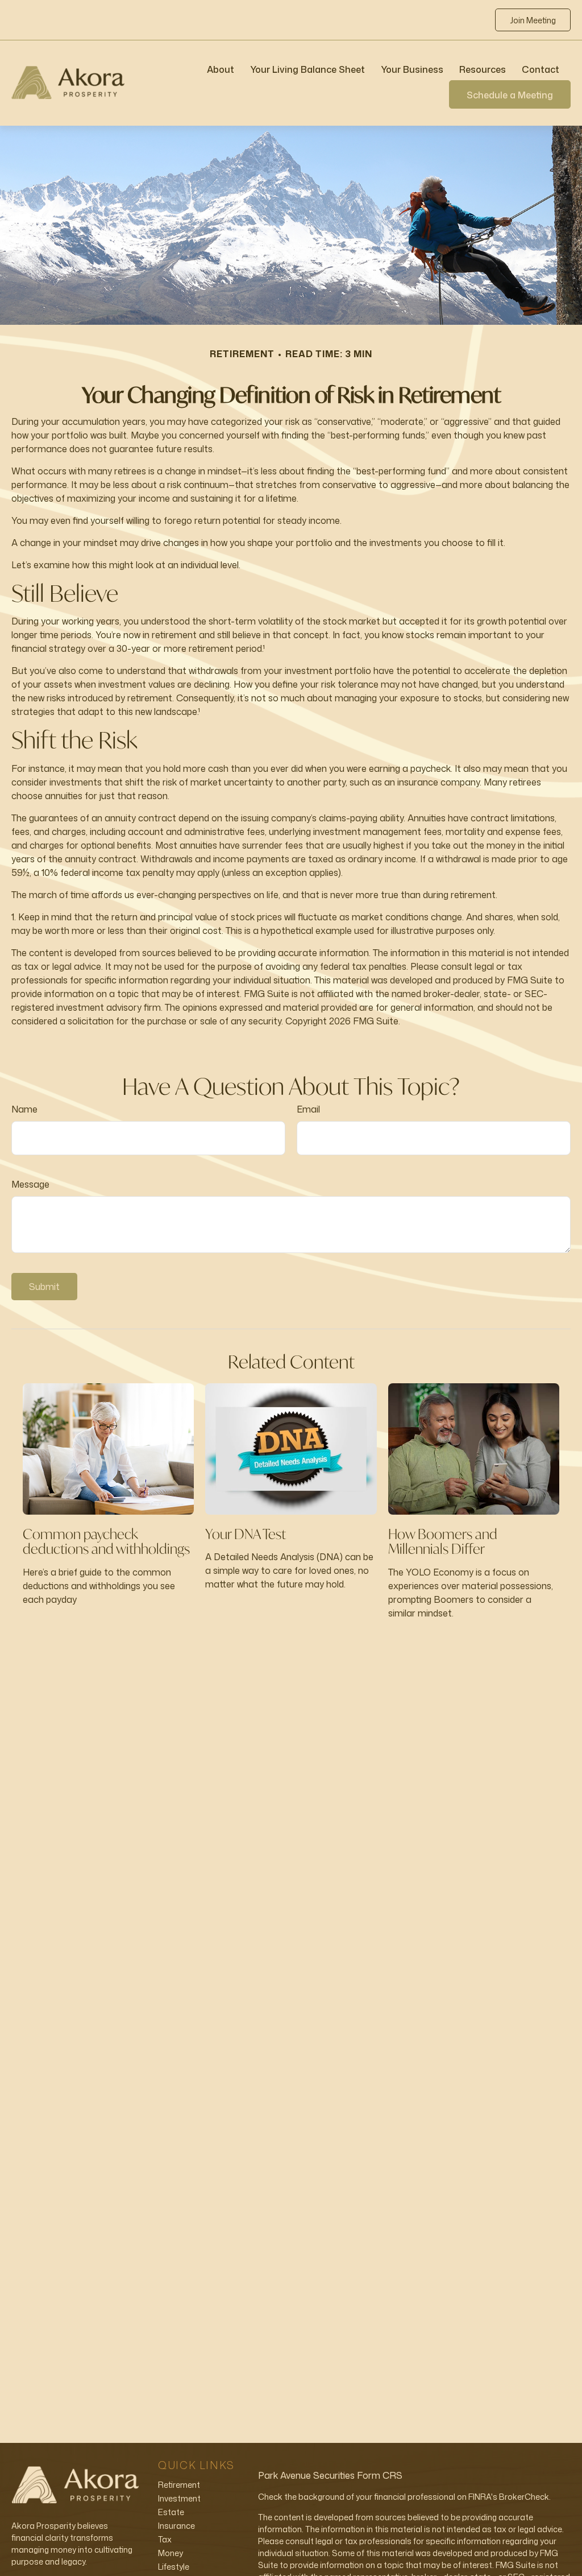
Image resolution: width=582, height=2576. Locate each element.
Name (24, 1109)
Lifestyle (174, 2567)
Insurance (176, 2526)
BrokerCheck (524, 2497)
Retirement (179, 2485)
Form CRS (380, 2475)
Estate (171, 2512)
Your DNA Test (246, 1534)
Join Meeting (533, 20)
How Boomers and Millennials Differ (443, 1541)
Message (30, 1184)
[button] (221, 69)
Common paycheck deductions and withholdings (106, 1541)
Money (171, 2553)
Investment (179, 2498)
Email (308, 1109)
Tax (165, 2539)
